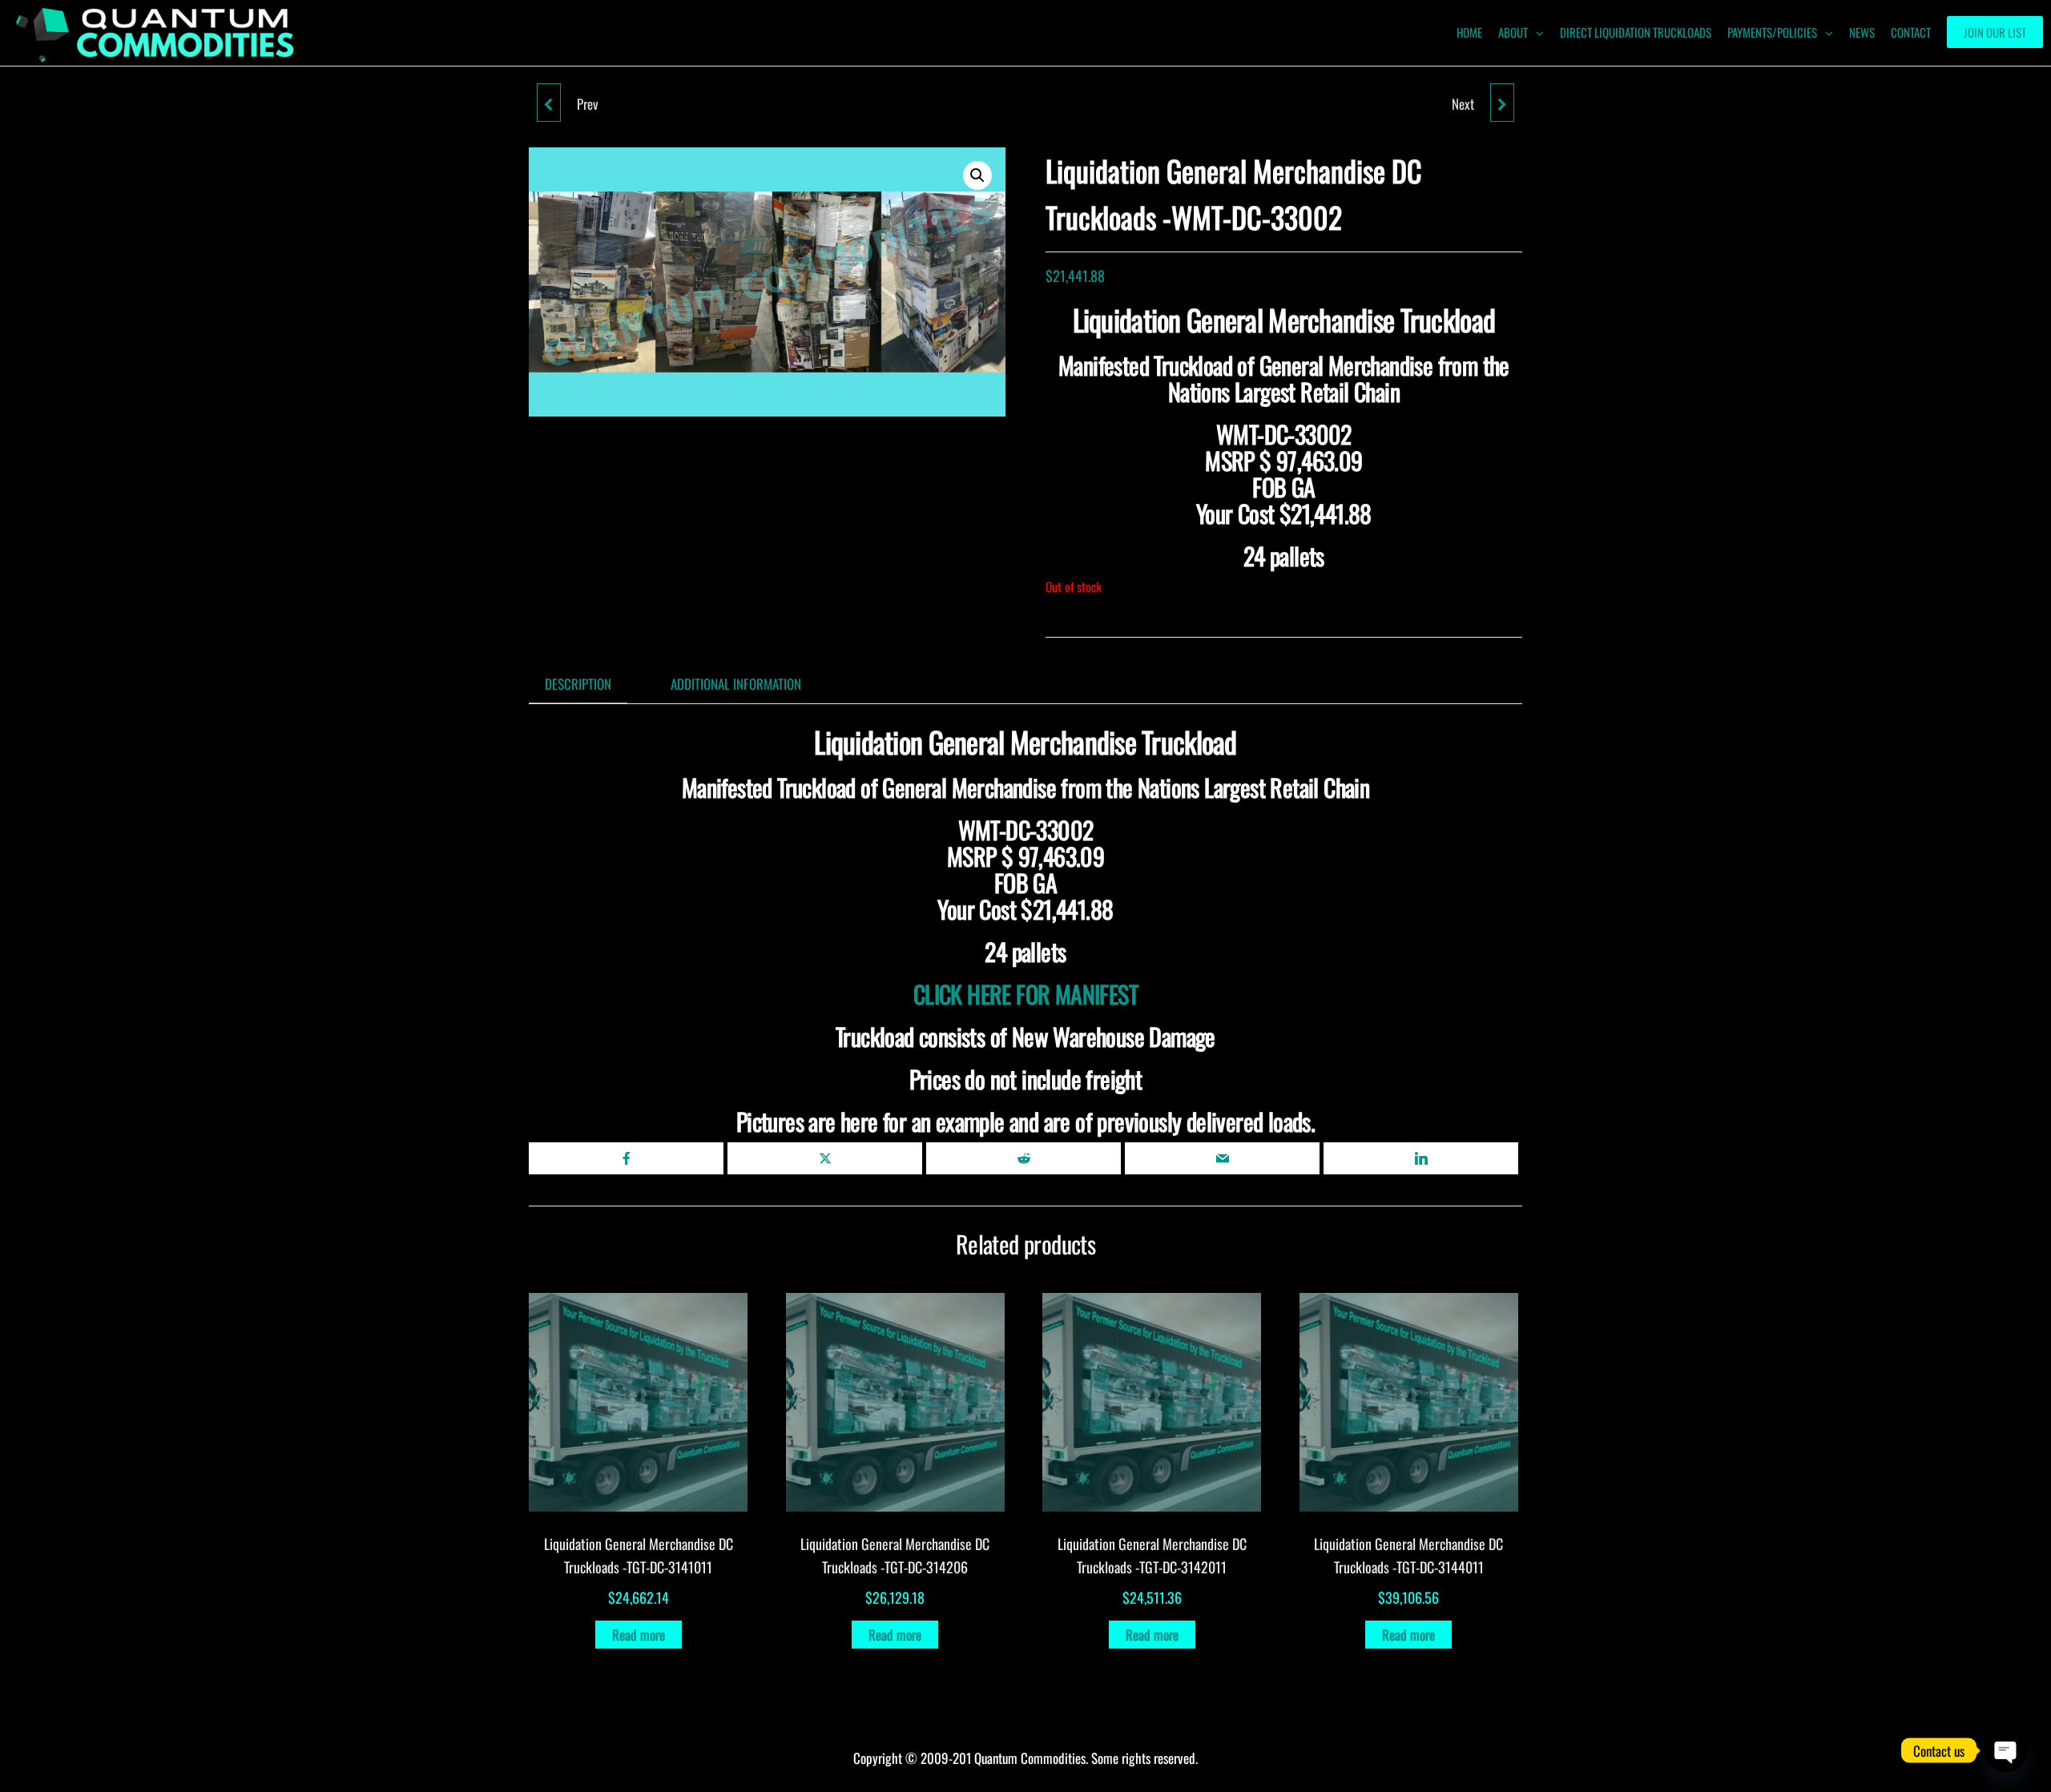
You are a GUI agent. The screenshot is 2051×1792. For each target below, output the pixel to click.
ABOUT (1513, 32)
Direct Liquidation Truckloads (1636, 32)
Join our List (1995, 32)
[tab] (590, 684)
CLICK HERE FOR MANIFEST (1025, 994)
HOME (1469, 32)
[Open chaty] (2006, 1750)
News (1862, 32)
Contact (1911, 32)
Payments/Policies (1772, 32)
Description (578, 684)
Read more (639, 1635)
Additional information (736, 684)
